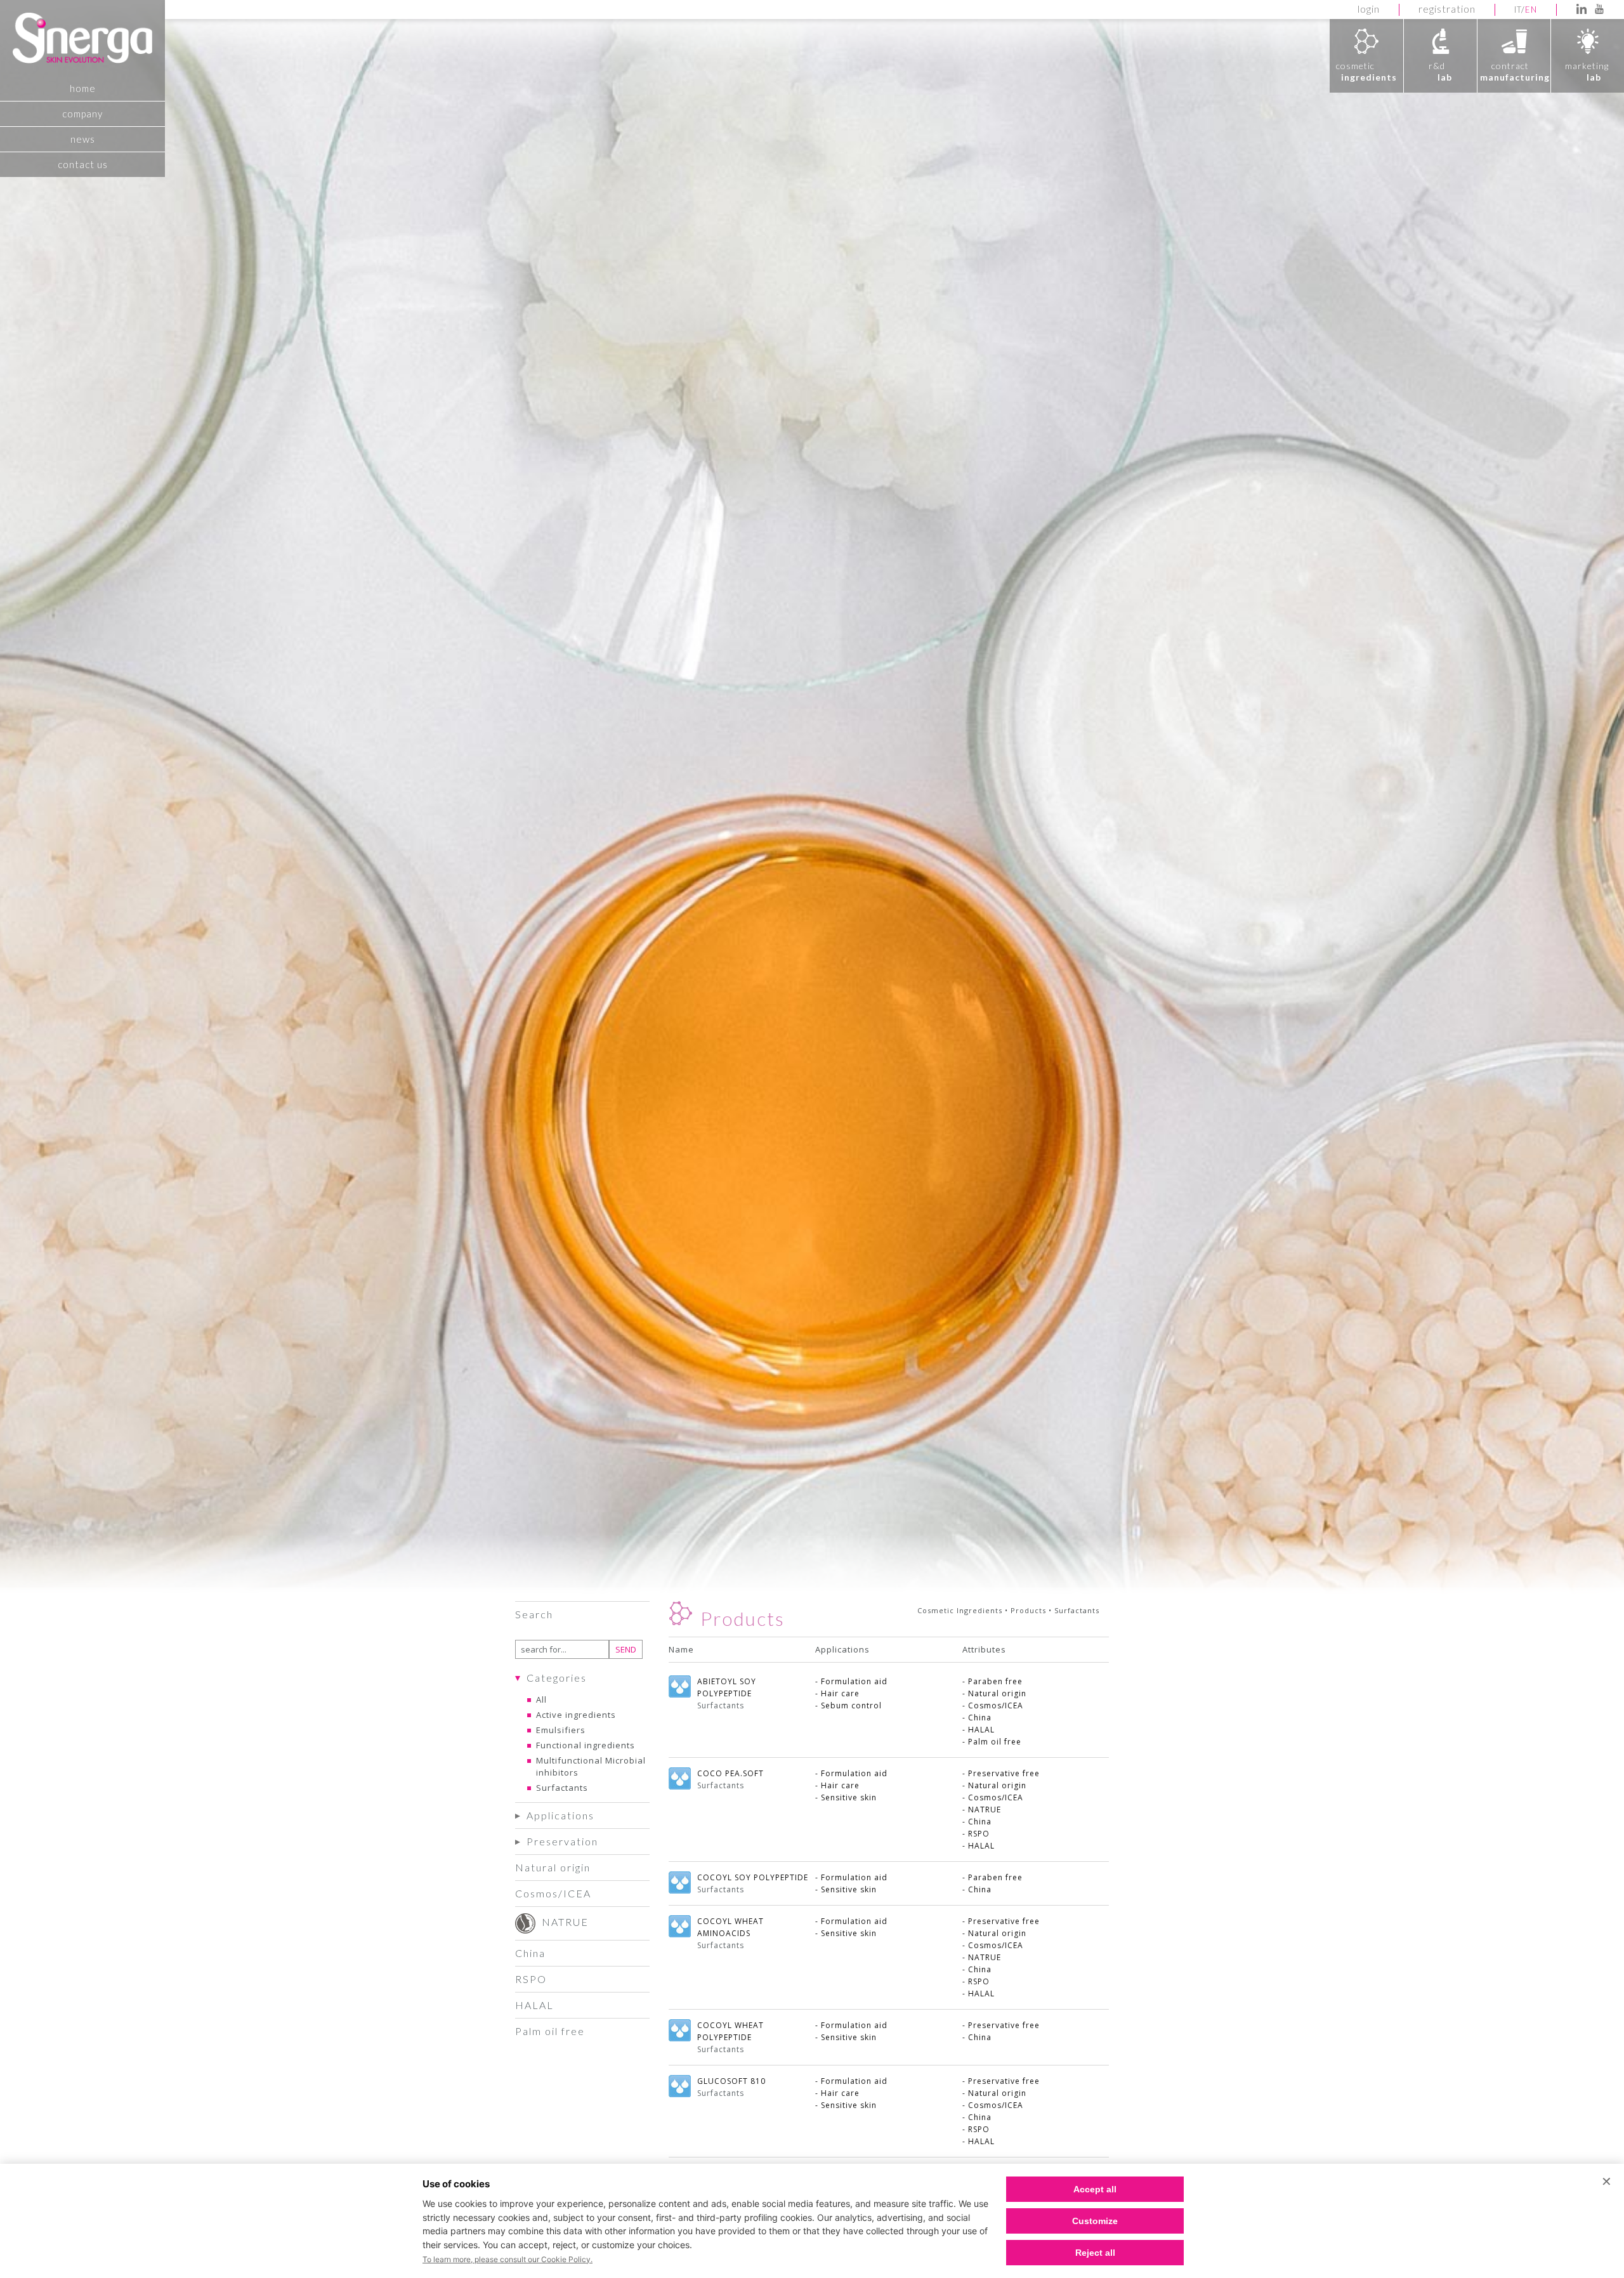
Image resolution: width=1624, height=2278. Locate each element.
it (1518, 10)
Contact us (83, 164)
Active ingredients (576, 1715)
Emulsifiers (561, 1730)
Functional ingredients (586, 1745)
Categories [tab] (557, 1678)
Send (626, 1649)
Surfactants (562, 1788)
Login (1369, 9)
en (1531, 10)
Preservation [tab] (562, 1841)
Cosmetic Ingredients (960, 1610)
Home (83, 88)
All (541, 1699)
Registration (1447, 9)
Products (1028, 1610)
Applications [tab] (560, 1815)
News (83, 139)
